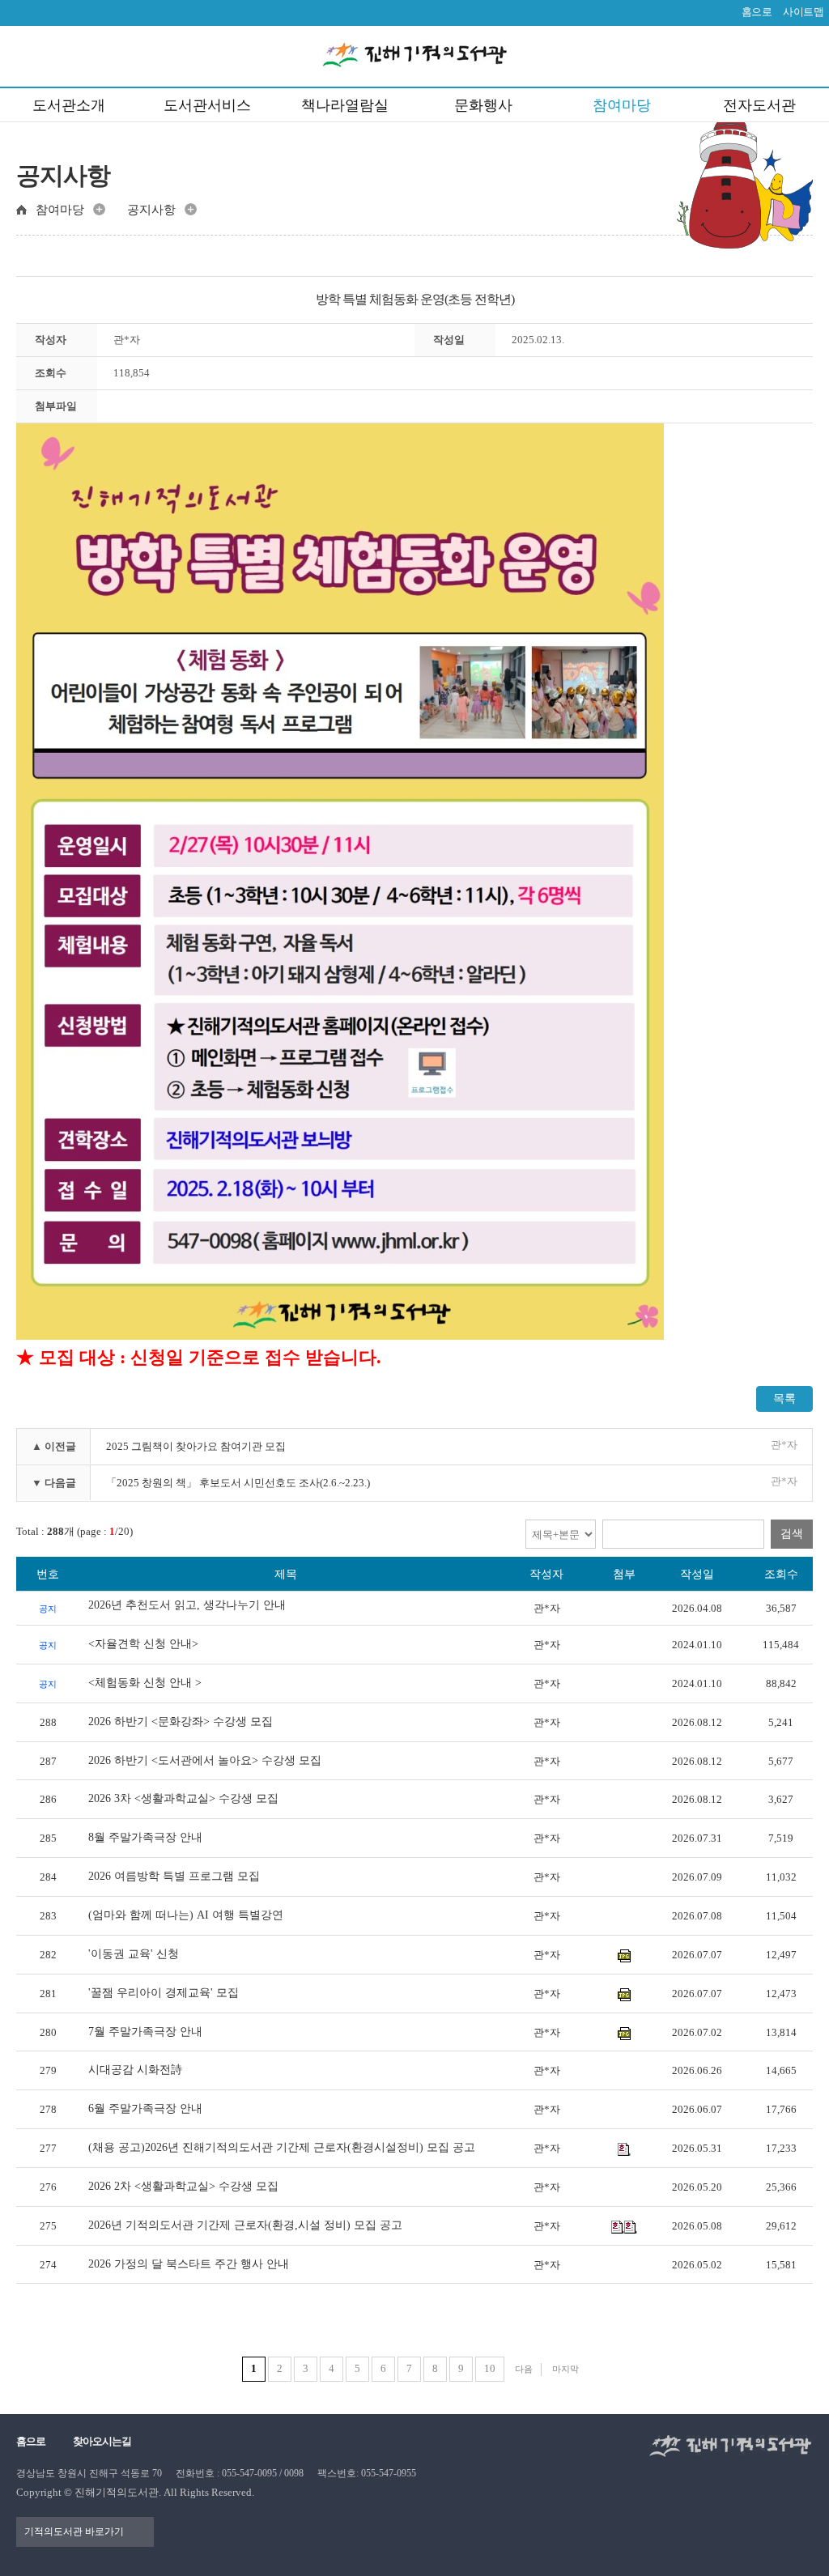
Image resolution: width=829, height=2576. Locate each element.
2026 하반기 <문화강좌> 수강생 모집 (181, 1722)
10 (490, 2368)
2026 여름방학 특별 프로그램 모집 (174, 1876)
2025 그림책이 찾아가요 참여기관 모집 (196, 1446)
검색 (792, 1534)
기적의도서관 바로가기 (74, 2531)
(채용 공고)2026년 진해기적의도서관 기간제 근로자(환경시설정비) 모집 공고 (282, 2147)
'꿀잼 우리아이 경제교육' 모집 (164, 1993)
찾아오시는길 (102, 2441)
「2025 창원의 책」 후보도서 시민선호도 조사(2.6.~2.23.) (238, 1483)
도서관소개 (69, 105)
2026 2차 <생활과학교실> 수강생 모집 (183, 2186)
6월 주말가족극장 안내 (145, 2108)
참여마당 (622, 105)
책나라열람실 (345, 105)
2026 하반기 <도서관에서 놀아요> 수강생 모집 (205, 1760)
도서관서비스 (207, 105)
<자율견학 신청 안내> (143, 1644)
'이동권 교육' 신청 (134, 1954)
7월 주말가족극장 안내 (145, 2032)
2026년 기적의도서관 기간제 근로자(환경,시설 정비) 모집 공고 (245, 2225)
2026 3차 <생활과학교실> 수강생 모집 (183, 1798)
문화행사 (483, 105)
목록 (784, 1399)
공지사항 (151, 210)
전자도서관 (759, 105)
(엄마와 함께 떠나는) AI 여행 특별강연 (186, 1915)
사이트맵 (803, 12)
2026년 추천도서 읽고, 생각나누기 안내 (187, 1605)
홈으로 (757, 12)
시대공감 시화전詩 (135, 2070)
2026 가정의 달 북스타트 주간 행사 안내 (189, 2264)
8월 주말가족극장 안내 (145, 1837)
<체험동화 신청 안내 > (145, 1683)
